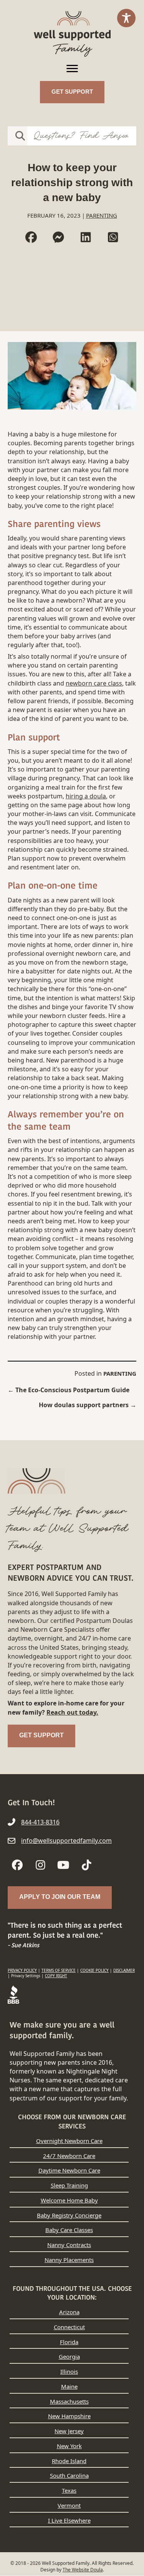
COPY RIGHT (56, 1976)
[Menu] (72, 69)
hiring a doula (86, 796)
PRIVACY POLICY (22, 1970)
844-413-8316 (40, 1822)
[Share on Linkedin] (86, 237)
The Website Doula (83, 2570)
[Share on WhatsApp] (113, 237)
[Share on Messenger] (58, 237)
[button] (17, 1865)
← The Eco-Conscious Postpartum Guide (69, 1390)
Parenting (102, 215)
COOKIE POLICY (94, 1970)
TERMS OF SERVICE (59, 1970)
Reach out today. (72, 1712)
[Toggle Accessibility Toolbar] (126, 18)
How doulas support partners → (88, 1405)
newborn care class (94, 683)
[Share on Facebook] (31, 237)
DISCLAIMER (124, 1970)
